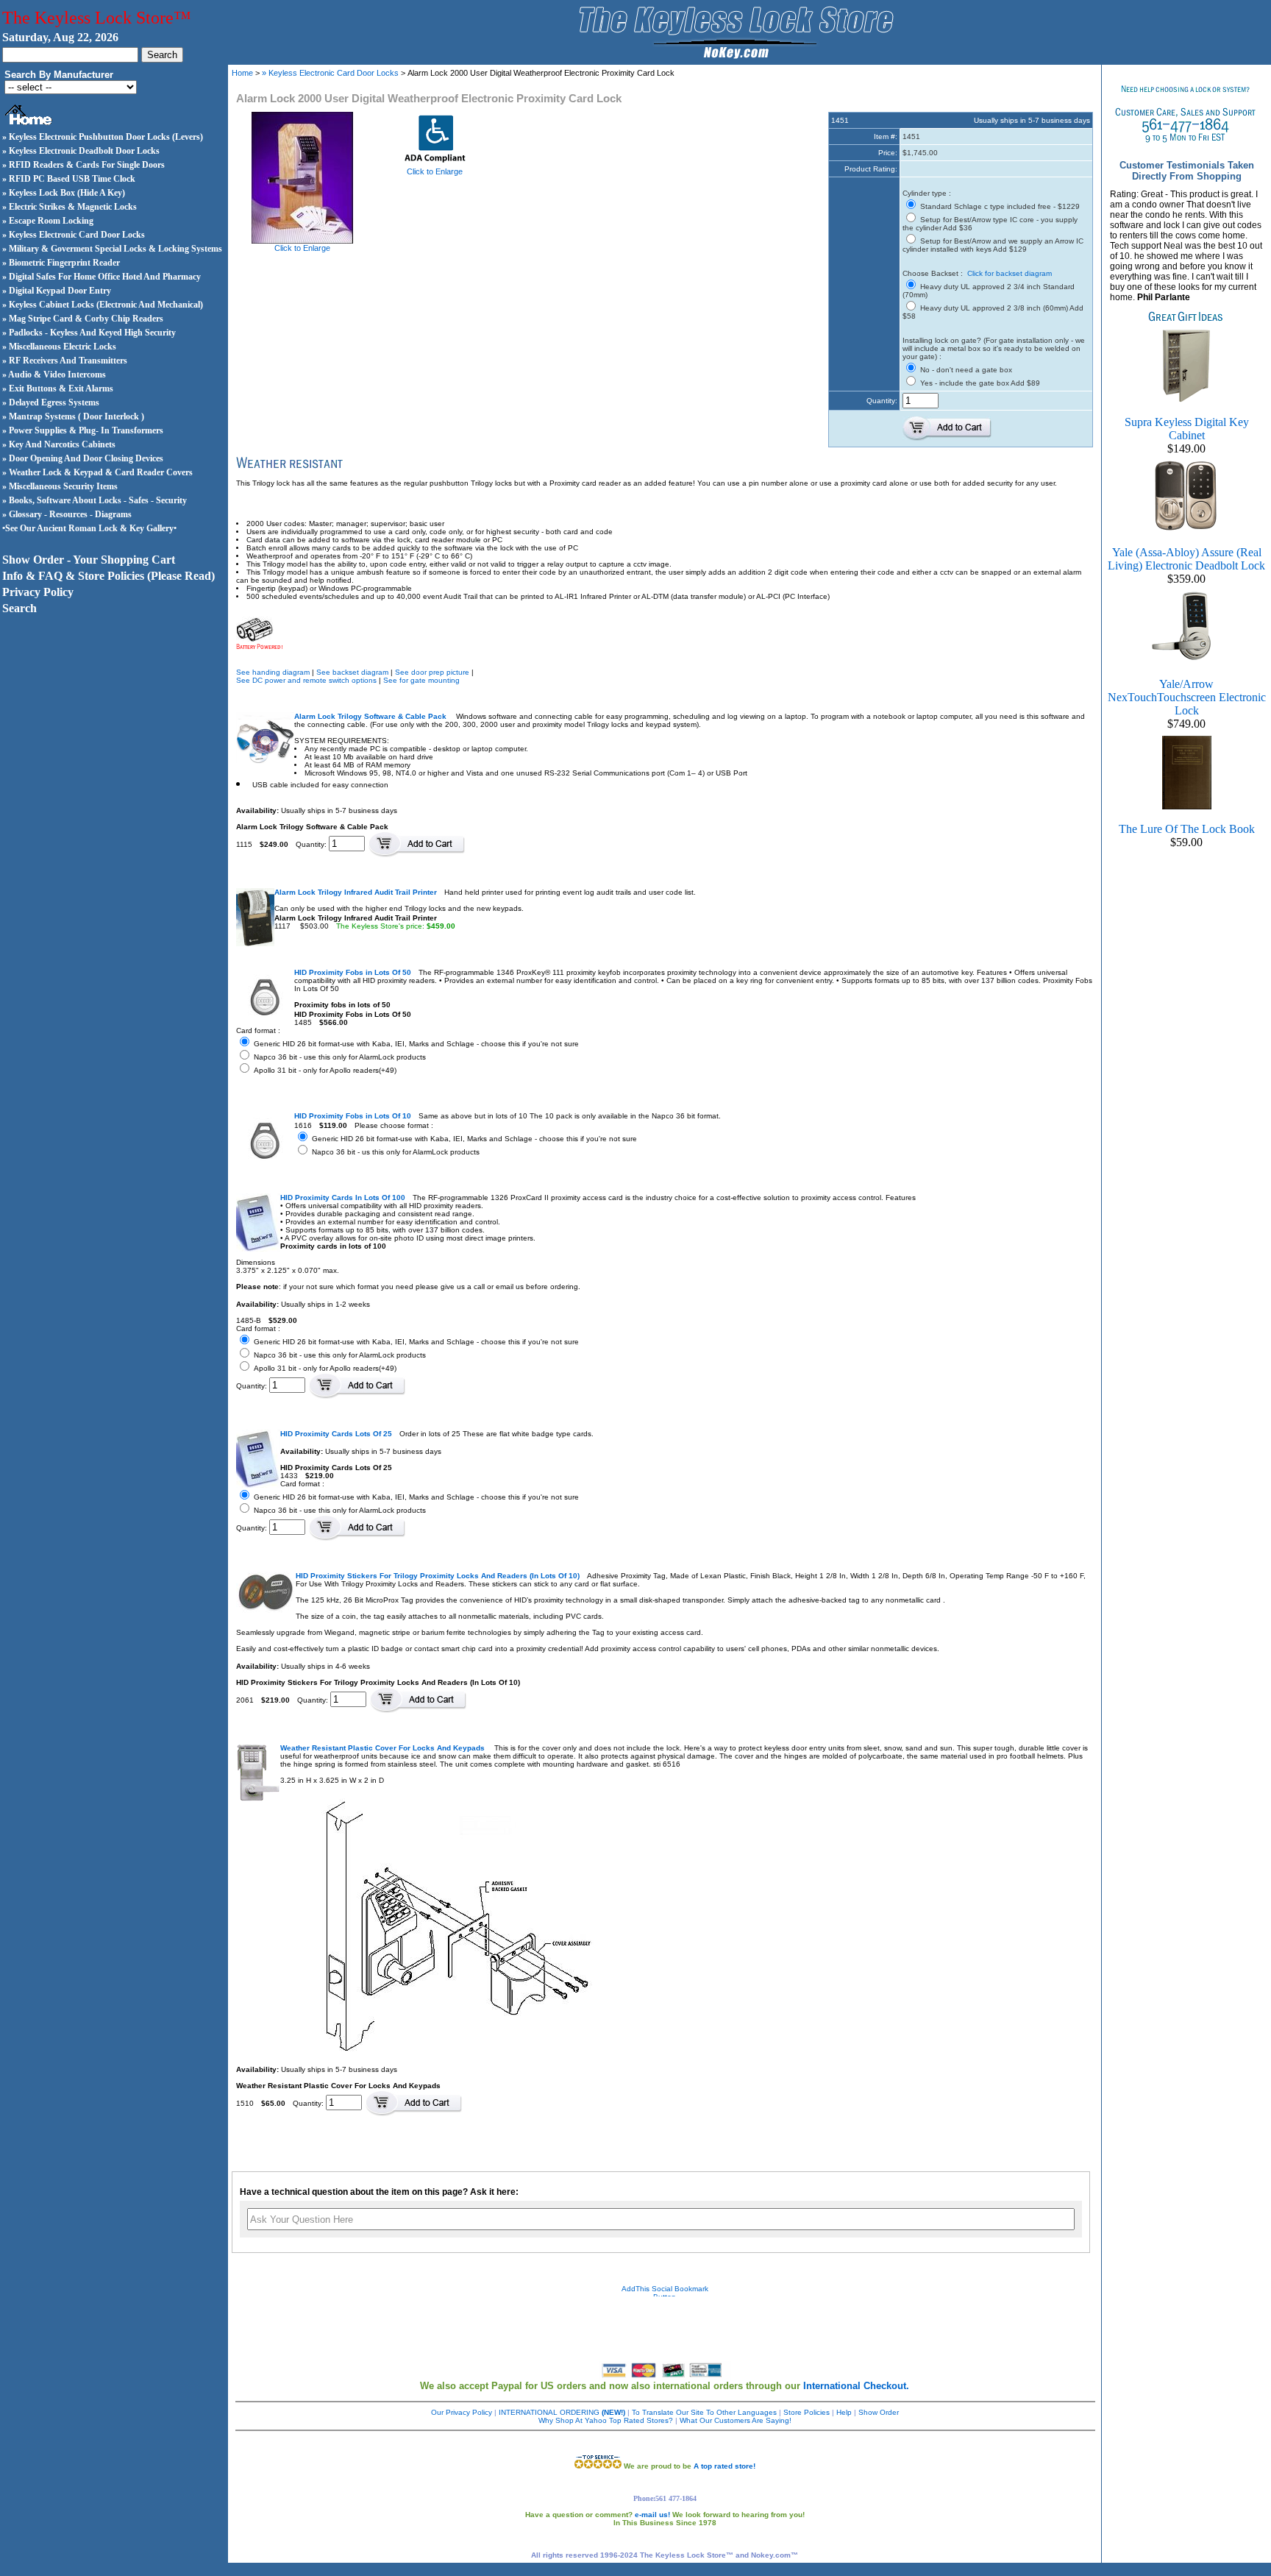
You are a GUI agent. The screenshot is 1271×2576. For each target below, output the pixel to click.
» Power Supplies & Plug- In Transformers (83, 430)
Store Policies (807, 2412)
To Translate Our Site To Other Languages (704, 2412)
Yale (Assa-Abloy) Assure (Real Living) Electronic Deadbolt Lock (1186, 559)
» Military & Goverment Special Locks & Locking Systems (112, 249)
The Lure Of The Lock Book (1187, 829)
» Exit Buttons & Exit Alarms (58, 388)
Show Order (879, 2412)
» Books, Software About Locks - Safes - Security (95, 500)
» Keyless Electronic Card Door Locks (74, 235)
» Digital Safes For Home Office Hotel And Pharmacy (102, 277)
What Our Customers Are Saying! (736, 2420)
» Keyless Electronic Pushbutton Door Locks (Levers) (103, 137)
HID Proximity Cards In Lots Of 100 (343, 1197)
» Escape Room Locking (48, 221)
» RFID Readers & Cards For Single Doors (83, 165)
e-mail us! (652, 2515)
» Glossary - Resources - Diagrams (67, 514)
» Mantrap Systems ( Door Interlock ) (73, 416)
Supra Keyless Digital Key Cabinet (1187, 429)
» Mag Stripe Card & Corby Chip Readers (83, 319)
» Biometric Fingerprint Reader (61, 263)
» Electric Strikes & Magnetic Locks (70, 207)
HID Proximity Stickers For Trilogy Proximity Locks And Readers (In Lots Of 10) (438, 1576)
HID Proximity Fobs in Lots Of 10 (353, 1116)
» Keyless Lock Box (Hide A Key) (64, 193)
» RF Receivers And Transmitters (65, 361)
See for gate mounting (421, 680)
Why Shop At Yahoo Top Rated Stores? (606, 2420)
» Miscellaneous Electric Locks (59, 347)
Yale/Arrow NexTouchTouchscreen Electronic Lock (1187, 697)
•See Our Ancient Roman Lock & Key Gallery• (89, 528)
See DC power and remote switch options (306, 680)
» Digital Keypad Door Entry (57, 291)
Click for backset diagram (1010, 273)
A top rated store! (724, 2466)
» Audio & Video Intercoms (54, 375)
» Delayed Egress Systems (51, 402)
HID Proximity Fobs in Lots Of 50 (353, 972)
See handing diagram (273, 672)
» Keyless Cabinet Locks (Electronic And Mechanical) (103, 305)
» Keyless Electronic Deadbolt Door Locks (81, 151)
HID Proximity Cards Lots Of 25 (336, 1434)
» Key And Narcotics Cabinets (59, 444)
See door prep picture (432, 672)
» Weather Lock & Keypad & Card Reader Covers (97, 472)
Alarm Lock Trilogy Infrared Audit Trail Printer (356, 892)
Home (242, 73)
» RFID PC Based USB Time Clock (69, 179)
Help (844, 2412)
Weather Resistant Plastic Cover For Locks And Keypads (384, 1748)
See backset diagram (352, 672)
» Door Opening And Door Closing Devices (83, 458)
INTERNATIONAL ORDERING (562, 2412)
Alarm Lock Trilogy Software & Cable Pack (371, 716)
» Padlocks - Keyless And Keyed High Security (89, 333)
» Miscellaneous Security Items (60, 486)
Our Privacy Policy (462, 2412)
